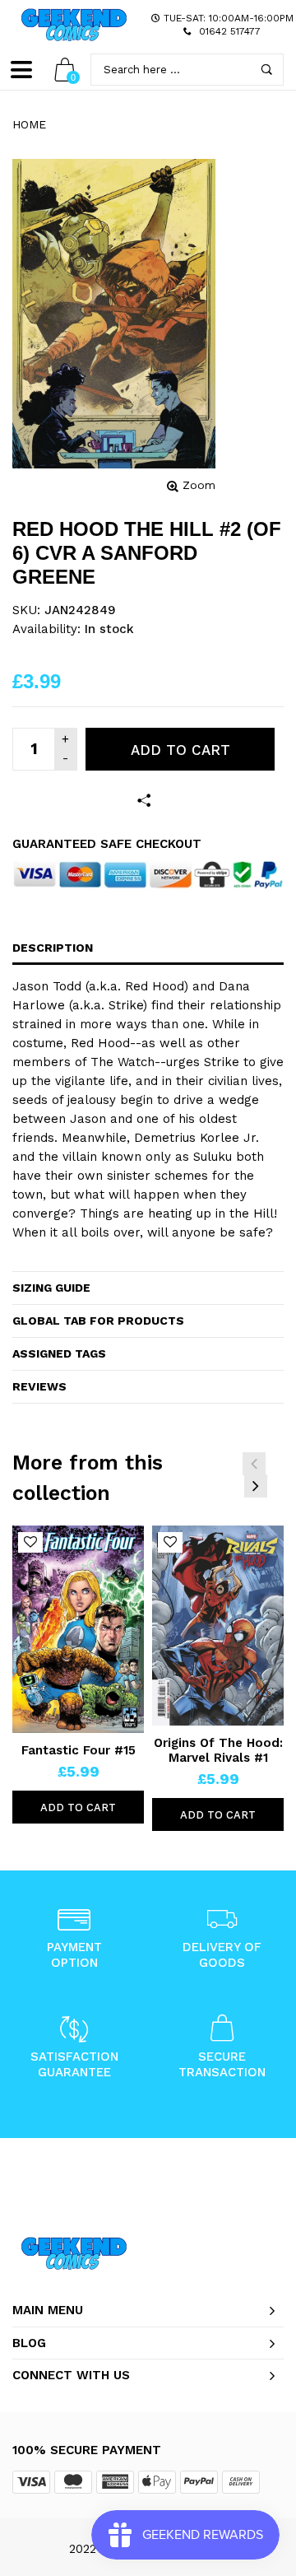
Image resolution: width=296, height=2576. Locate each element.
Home (29, 124)
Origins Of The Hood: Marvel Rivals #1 (218, 1750)
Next (256, 1486)
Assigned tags (59, 1353)
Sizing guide (51, 1288)
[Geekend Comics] (74, 25)
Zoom (199, 485)
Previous (254, 1464)
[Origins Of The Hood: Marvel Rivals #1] (218, 1626)
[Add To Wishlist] (30, 1542)
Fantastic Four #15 (79, 1750)
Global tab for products (98, 1321)
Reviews (39, 1386)
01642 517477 (230, 31)
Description (53, 948)
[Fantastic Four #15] (78, 1629)
